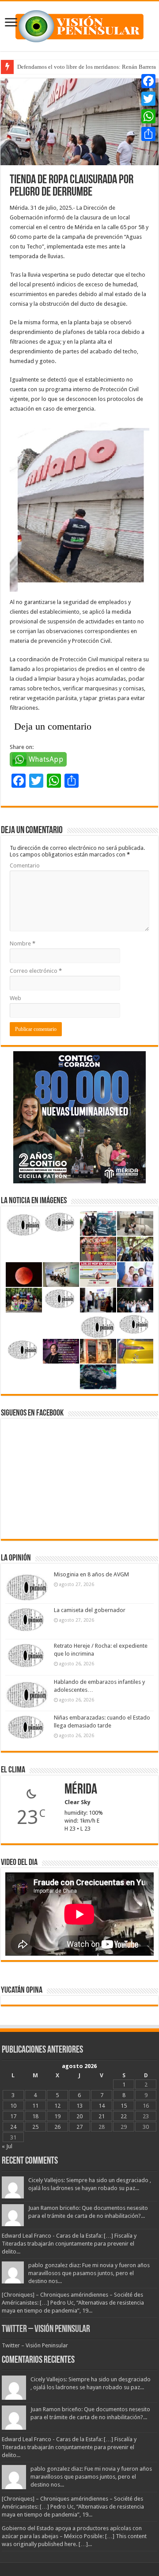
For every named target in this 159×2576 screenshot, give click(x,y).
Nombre (23, 943)
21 (102, 2116)
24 (13, 2127)
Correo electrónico (36, 971)
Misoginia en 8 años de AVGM (91, 1574)
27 (79, 2127)
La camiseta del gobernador (90, 1610)
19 (57, 2116)
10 (13, 2106)
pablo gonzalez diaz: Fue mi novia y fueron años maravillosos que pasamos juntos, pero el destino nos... (89, 2273)
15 (124, 2106)
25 (35, 2127)
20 (79, 2116)
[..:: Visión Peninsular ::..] (79, 25)
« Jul (7, 2146)
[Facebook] (148, 81)
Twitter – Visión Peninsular (46, 2330)
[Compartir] (148, 134)
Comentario (25, 865)
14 (102, 2106)
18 (35, 2116)
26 (57, 2127)
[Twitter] (148, 99)
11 (35, 2106)
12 (57, 2106)
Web (15, 998)
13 (79, 2106)
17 (13, 2116)
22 (124, 2116)
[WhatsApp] (148, 116)
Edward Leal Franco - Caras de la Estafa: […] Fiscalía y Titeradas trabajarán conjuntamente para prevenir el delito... (69, 2244)
